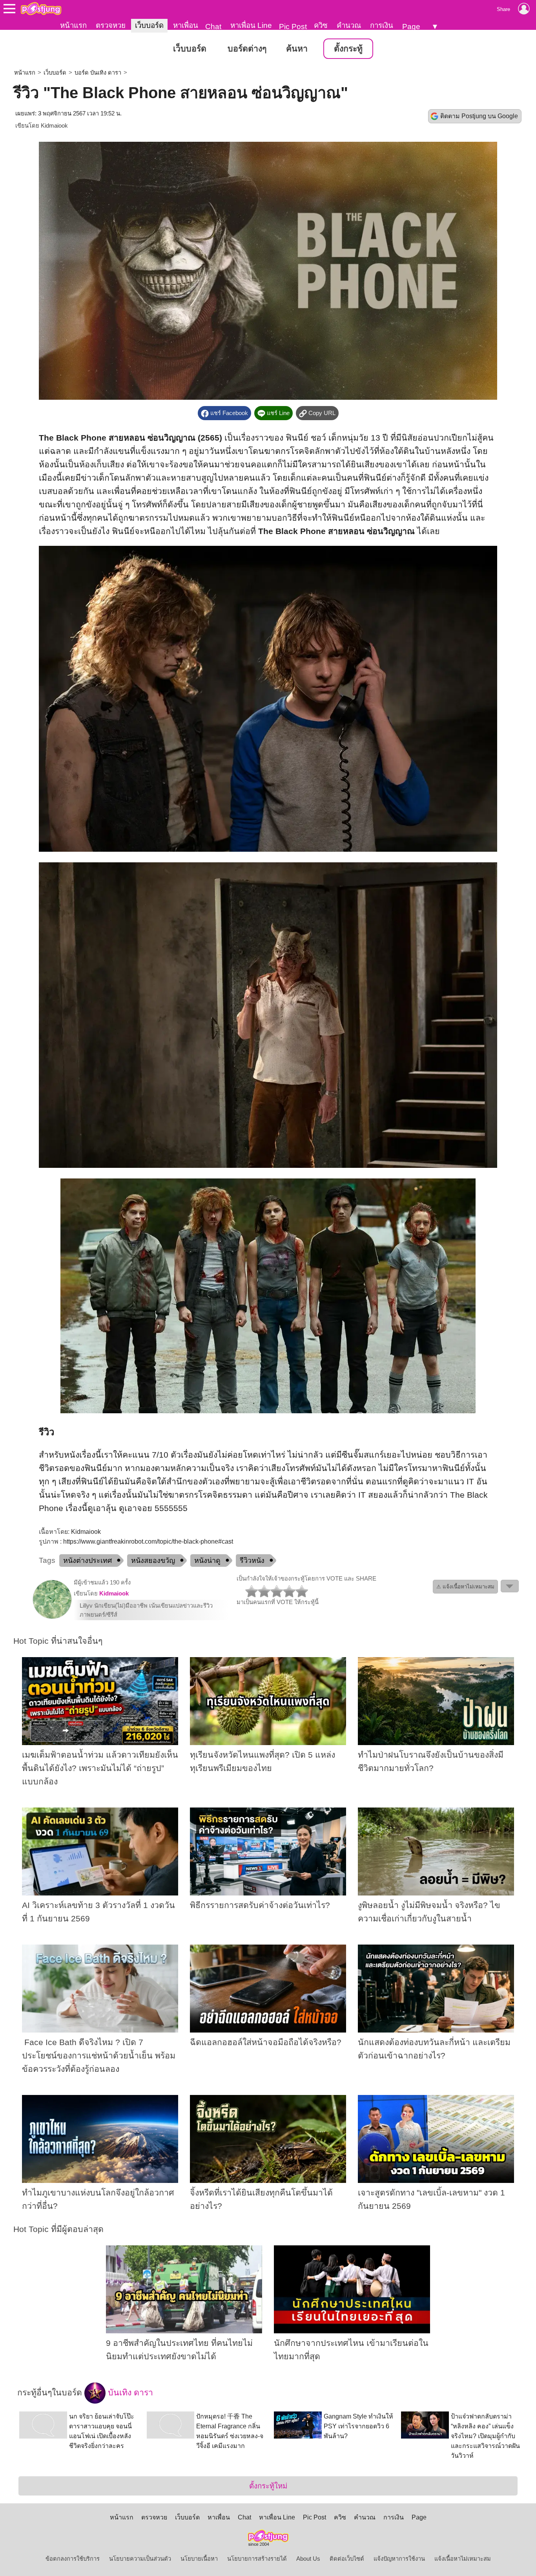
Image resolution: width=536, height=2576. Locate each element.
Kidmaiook (54, 126)
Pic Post (293, 27)
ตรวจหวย (111, 25)
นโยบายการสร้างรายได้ (257, 2559)
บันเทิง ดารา (129, 2393)
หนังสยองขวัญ (153, 1561)
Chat (213, 27)
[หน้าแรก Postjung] (41, 9)
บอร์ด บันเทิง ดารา (98, 73)
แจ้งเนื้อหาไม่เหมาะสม (463, 2559)
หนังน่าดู (207, 1561)
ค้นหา (297, 49)
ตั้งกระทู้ (348, 49)
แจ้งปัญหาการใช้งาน (399, 2559)
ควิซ (321, 25)
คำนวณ (349, 25)
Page (411, 27)
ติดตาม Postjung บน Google (479, 116)
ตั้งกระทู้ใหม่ (268, 2486)
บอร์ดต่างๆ (247, 49)
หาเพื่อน (186, 25)
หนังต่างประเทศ (88, 1561)
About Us (308, 2559)
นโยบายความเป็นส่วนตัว (140, 2559)
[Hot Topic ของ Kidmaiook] (52, 1617)
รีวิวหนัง (252, 1561)
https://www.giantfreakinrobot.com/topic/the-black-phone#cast (148, 1541)
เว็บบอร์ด (149, 25)
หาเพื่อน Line (251, 25)
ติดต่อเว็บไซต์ (347, 2559)
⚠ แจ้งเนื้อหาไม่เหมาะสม (465, 1587)
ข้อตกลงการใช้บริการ (73, 2559)
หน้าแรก (73, 25)
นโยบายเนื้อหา (199, 2559)
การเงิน (382, 25)
